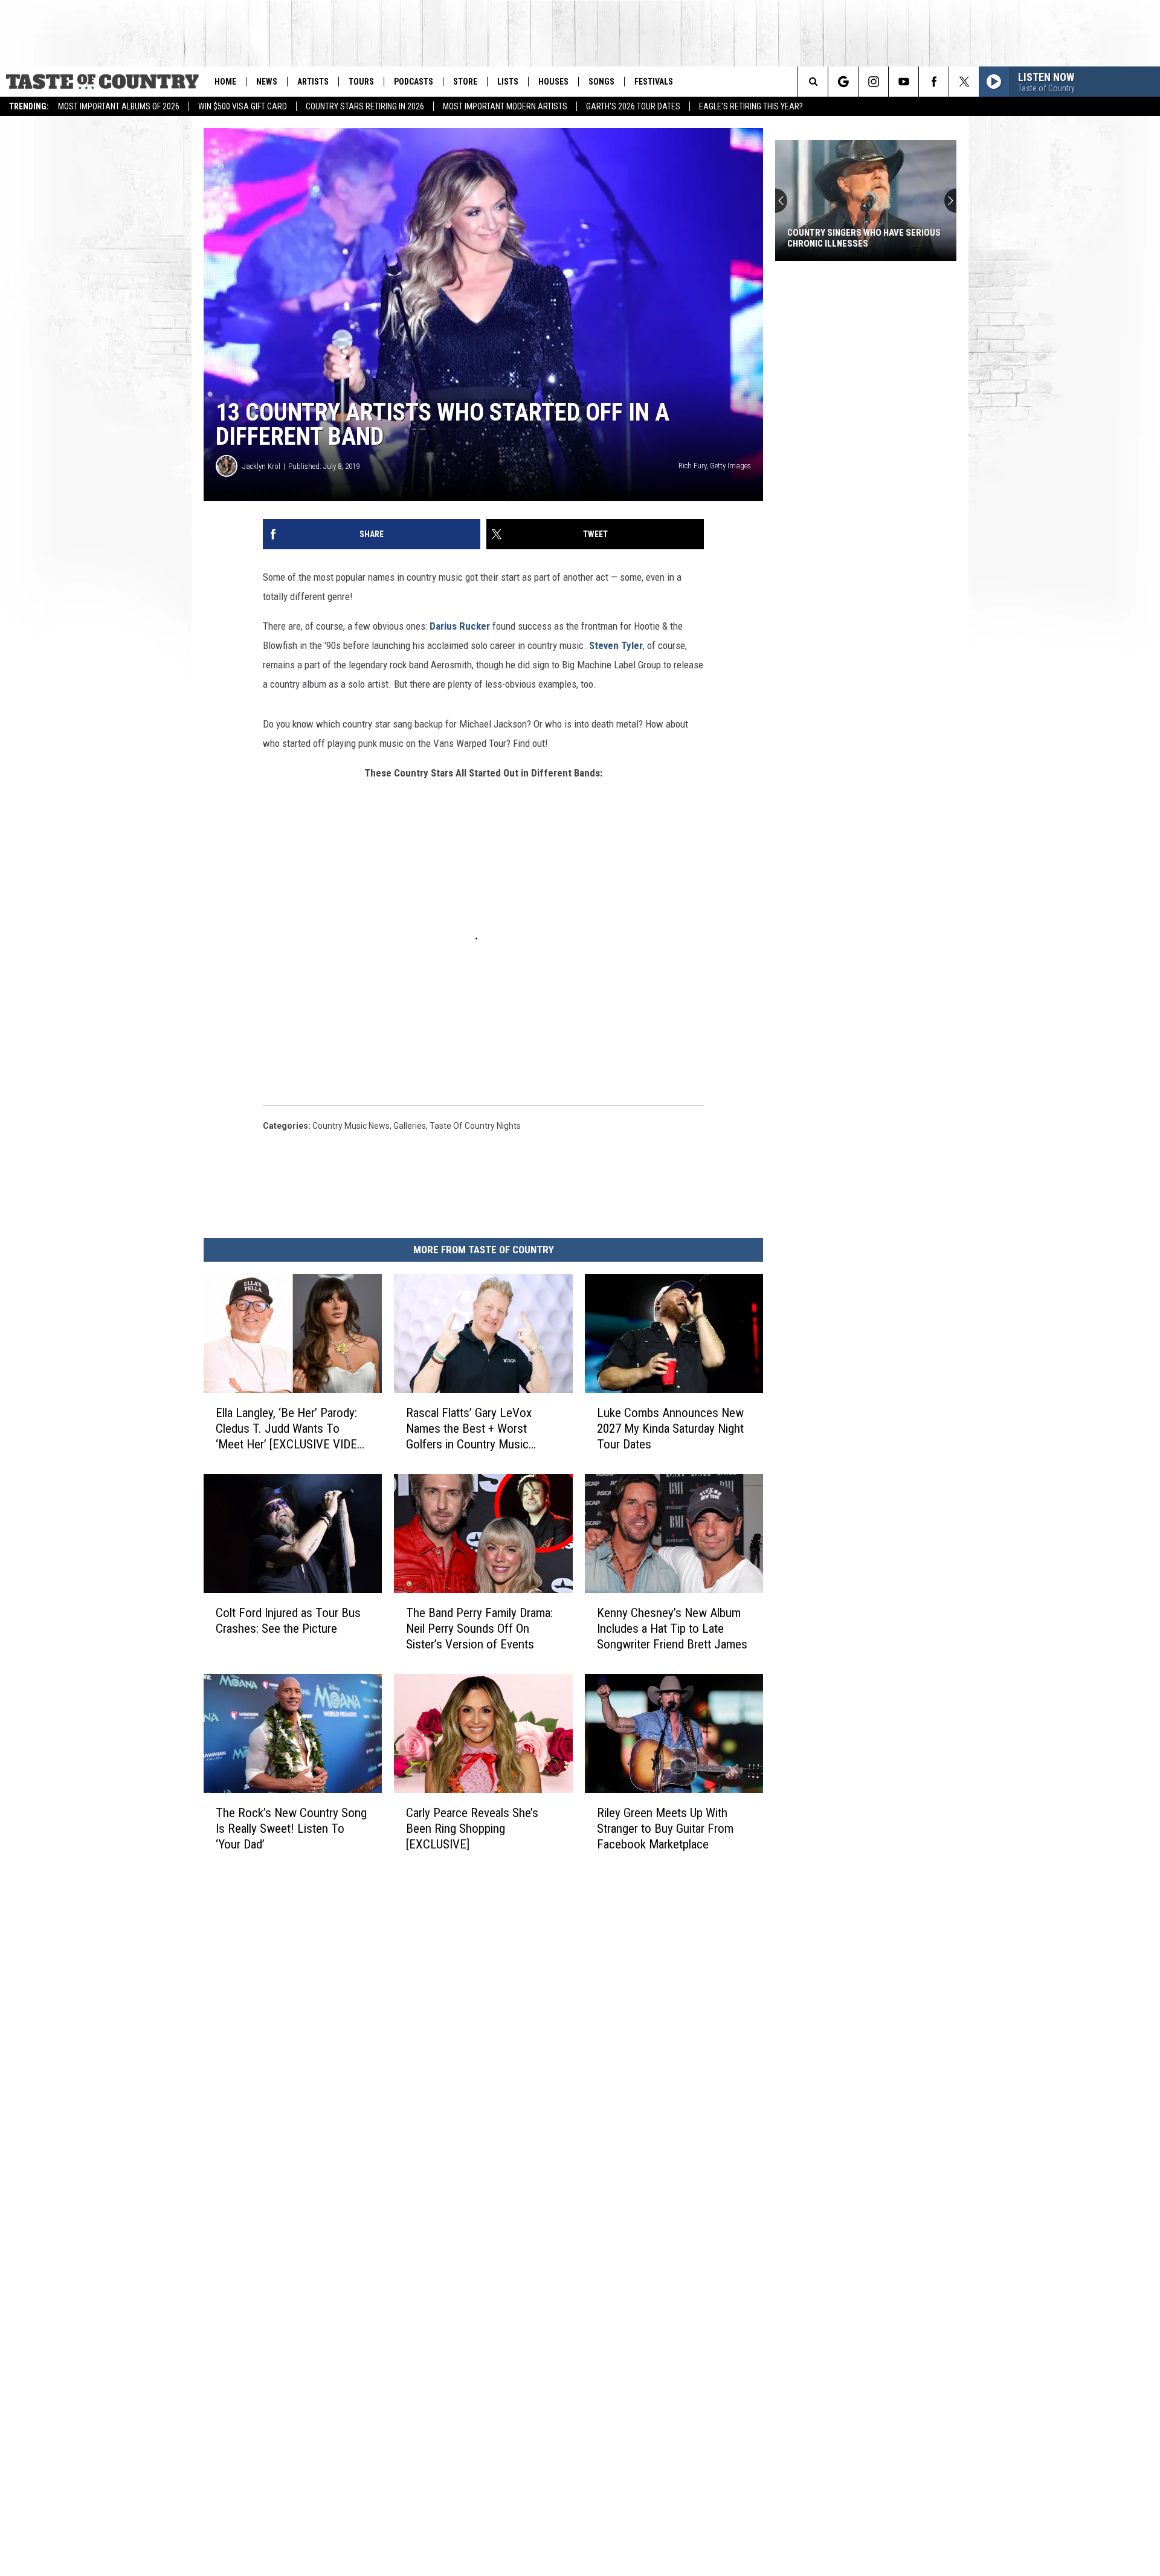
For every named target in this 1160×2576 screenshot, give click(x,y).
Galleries (410, 1126)
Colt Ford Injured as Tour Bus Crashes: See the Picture (288, 1621)
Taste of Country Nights (475, 1126)
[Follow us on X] (964, 82)
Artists (313, 82)
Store (465, 82)
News (267, 82)
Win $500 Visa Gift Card (243, 106)
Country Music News (351, 1126)
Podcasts (414, 82)
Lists (508, 82)
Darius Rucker (460, 626)
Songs (601, 82)
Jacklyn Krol (261, 466)
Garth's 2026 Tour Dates (633, 106)
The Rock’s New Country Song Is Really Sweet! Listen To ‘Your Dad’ (291, 1829)
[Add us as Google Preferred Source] (843, 82)
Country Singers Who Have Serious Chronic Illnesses (864, 238)
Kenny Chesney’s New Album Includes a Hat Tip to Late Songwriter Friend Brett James (672, 1629)
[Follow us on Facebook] (934, 82)
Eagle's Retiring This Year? (751, 106)
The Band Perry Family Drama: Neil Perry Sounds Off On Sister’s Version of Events (479, 1629)
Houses (553, 82)
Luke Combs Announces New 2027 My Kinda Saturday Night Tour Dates (670, 1428)
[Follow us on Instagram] (873, 82)
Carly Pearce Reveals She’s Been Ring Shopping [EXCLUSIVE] (472, 1829)
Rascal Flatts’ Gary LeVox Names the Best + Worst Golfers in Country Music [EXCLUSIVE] (469, 1429)
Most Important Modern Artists (505, 106)
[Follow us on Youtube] (904, 82)
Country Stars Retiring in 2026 (365, 106)
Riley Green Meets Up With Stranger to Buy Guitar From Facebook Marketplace (665, 1829)
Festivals (654, 82)
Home (225, 82)
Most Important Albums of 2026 (119, 106)
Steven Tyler (616, 645)
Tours (361, 82)
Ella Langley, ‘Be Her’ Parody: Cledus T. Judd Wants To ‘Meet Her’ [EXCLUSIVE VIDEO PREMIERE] (290, 1429)
